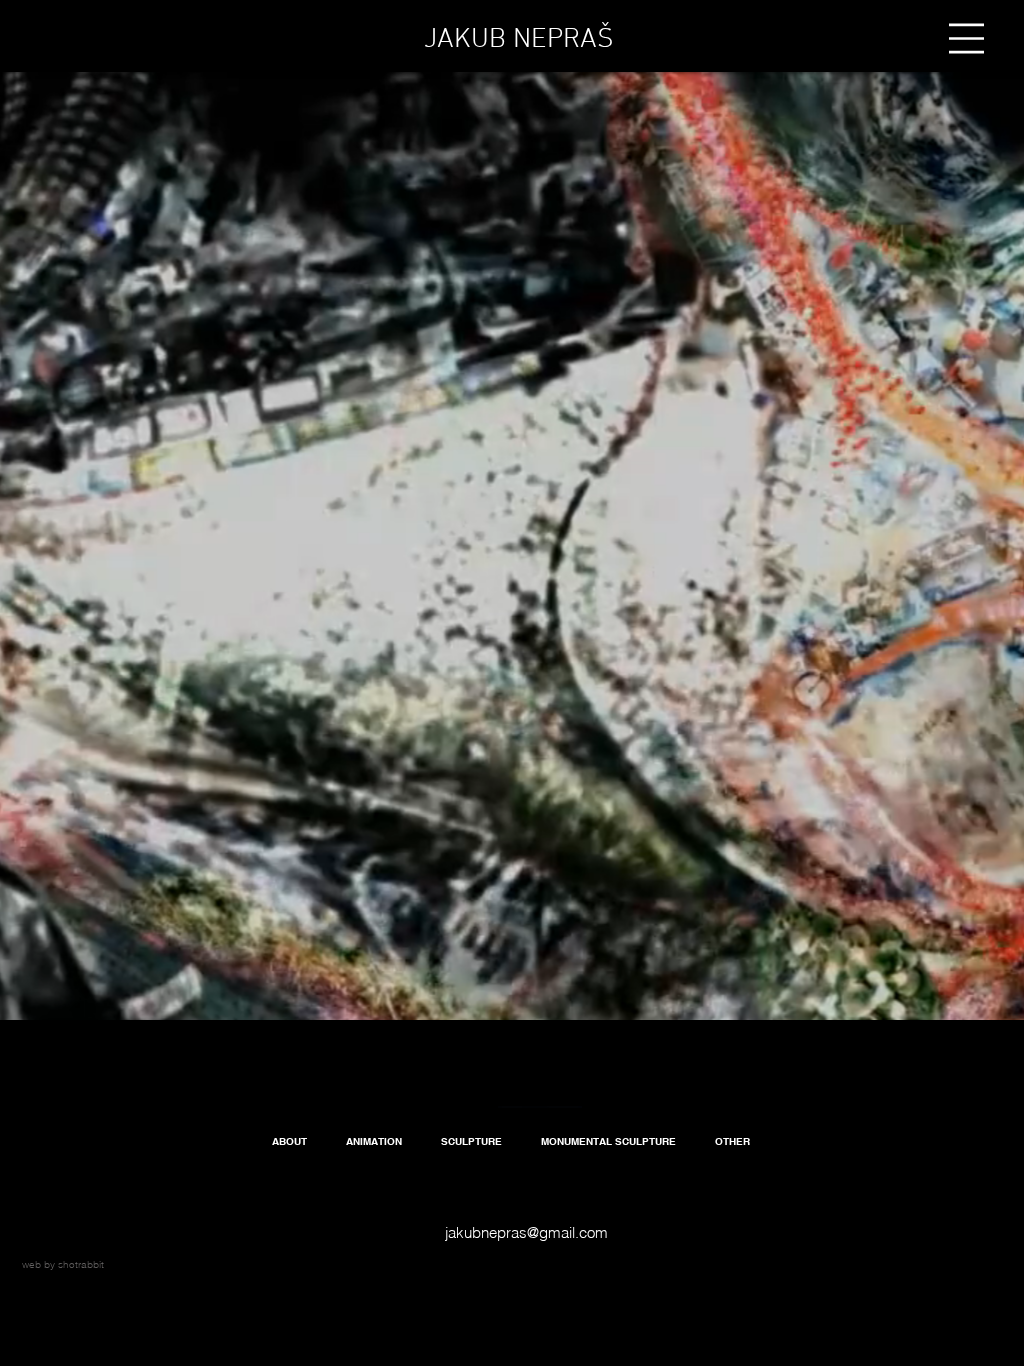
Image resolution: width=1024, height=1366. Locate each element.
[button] (966, 38)
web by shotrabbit (63, 1264)
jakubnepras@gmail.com (526, 1232)
